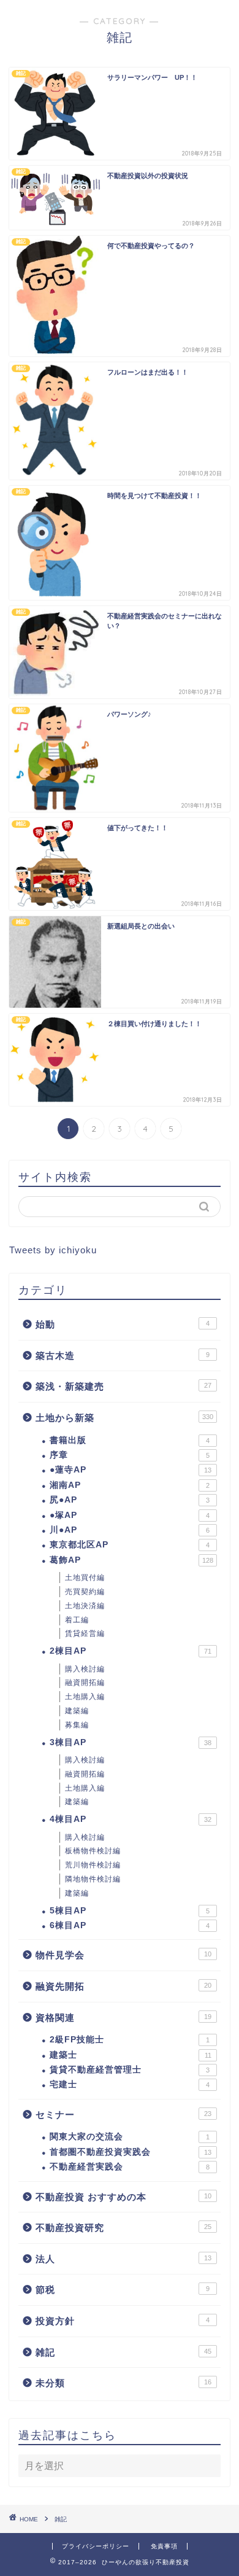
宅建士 (130, 2084)
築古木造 (123, 1356)
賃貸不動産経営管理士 (130, 2070)
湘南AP (130, 1485)
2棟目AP (131, 1651)
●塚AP (130, 1515)
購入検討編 (85, 1669)
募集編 (77, 1725)
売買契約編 (85, 1592)
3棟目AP (131, 1742)
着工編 (77, 1620)
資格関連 (123, 2018)
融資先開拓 (123, 1986)
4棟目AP (131, 1819)
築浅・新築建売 (123, 1386)
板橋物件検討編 (93, 1851)
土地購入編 (85, 1697)
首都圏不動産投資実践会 (131, 2152)
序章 (130, 1455)
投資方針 (123, 2321)
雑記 (123, 2352)
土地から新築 (124, 1418)
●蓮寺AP (131, 1470)
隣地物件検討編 (93, 1879)
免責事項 (164, 2546)
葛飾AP (131, 1560)
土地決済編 (85, 1606)
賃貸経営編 (85, 1633)
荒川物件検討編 (93, 1865)
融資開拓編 (85, 1683)
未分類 (123, 2383)
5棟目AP (130, 1911)
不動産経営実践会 (130, 2167)
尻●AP (130, 1500)
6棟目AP (130, 1925)
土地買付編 (85, 1578)
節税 (123, 2290)
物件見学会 (123, 1955)
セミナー (123, 2115)
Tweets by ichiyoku (53, 1250)
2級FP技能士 (130, 2040)
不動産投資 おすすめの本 (123, 2197)
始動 (123, 1324)
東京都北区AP (130, 1545)
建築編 (77, 1711)
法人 (123, 2259)
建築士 (131, 2055)
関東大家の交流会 (130, 2137)
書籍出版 (130, 1440)
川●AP (130, 1530)
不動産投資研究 (123, 2228)
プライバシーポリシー (96, 2546)
